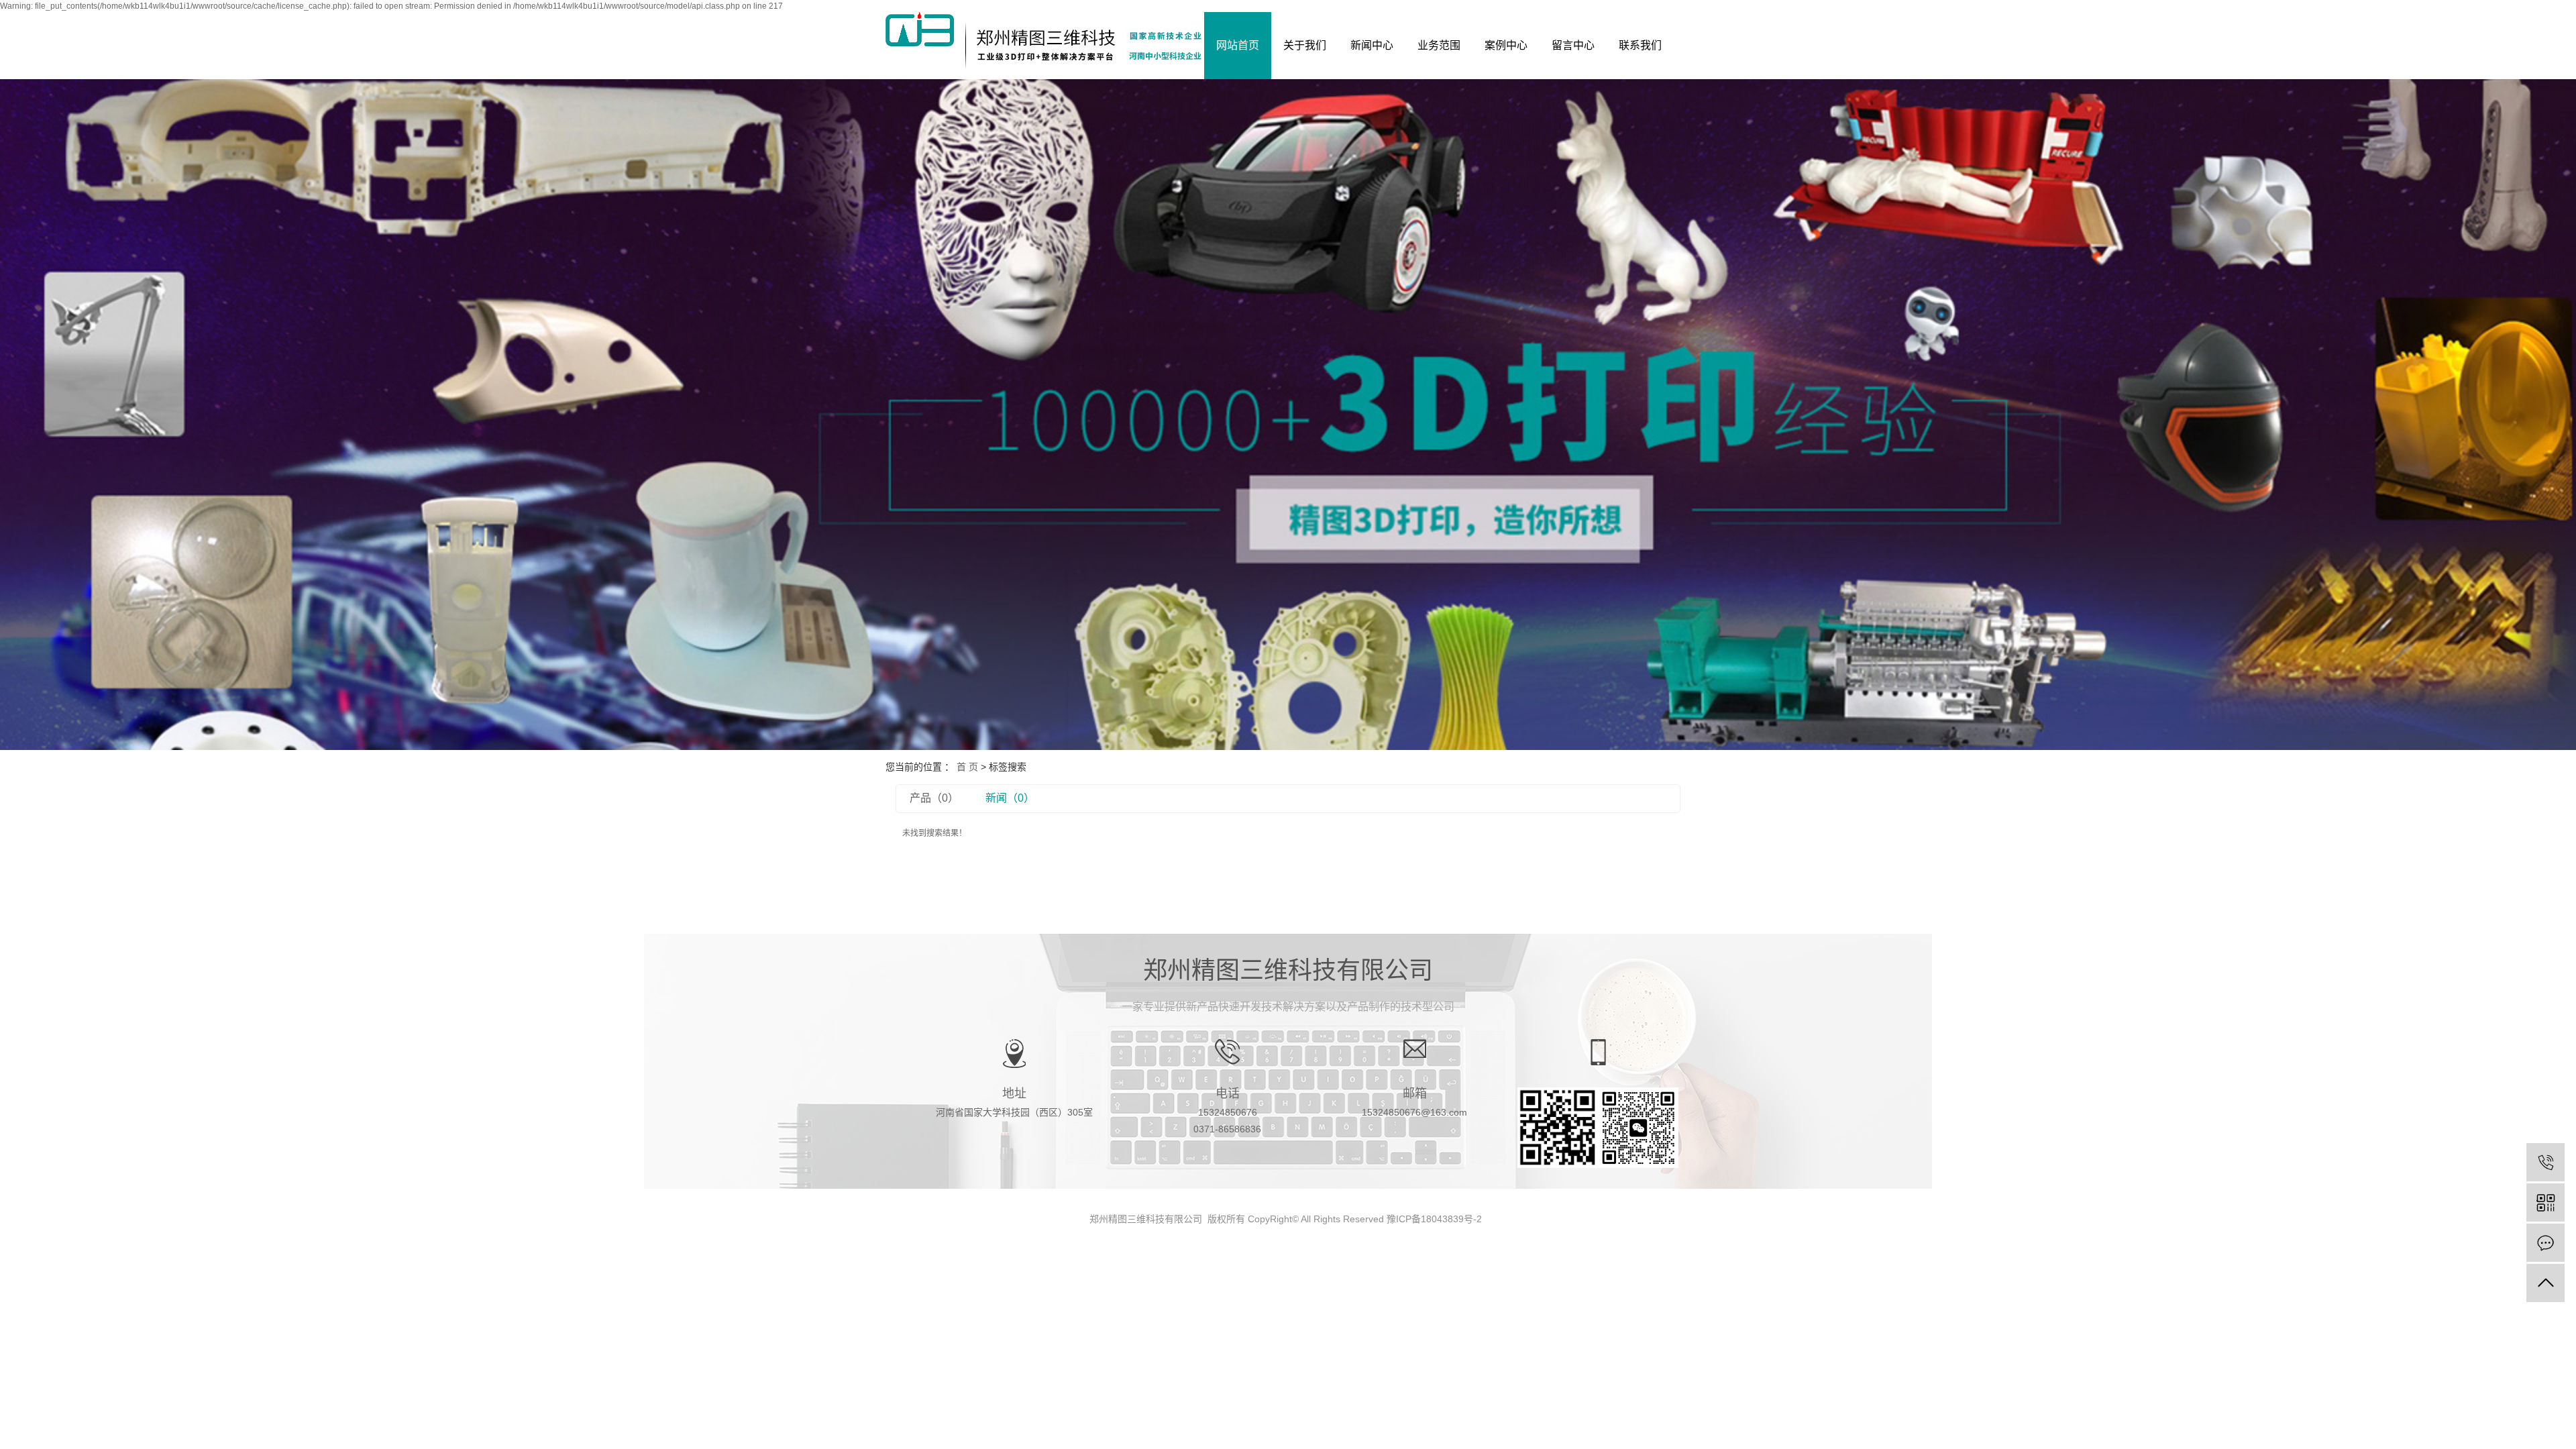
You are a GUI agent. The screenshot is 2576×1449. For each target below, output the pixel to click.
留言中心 (1573, 45)
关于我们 (1305, 45)
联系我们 (1640, 45)
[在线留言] (2545, 1243)
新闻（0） (1010, 798)
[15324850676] (2545, 1162)
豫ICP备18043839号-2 (1434, 1219)
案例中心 (1506, 45)
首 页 (967, 767)
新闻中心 (1372, 45)
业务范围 (1439, 45)
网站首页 (1238, 45)
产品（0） (934, 798)
